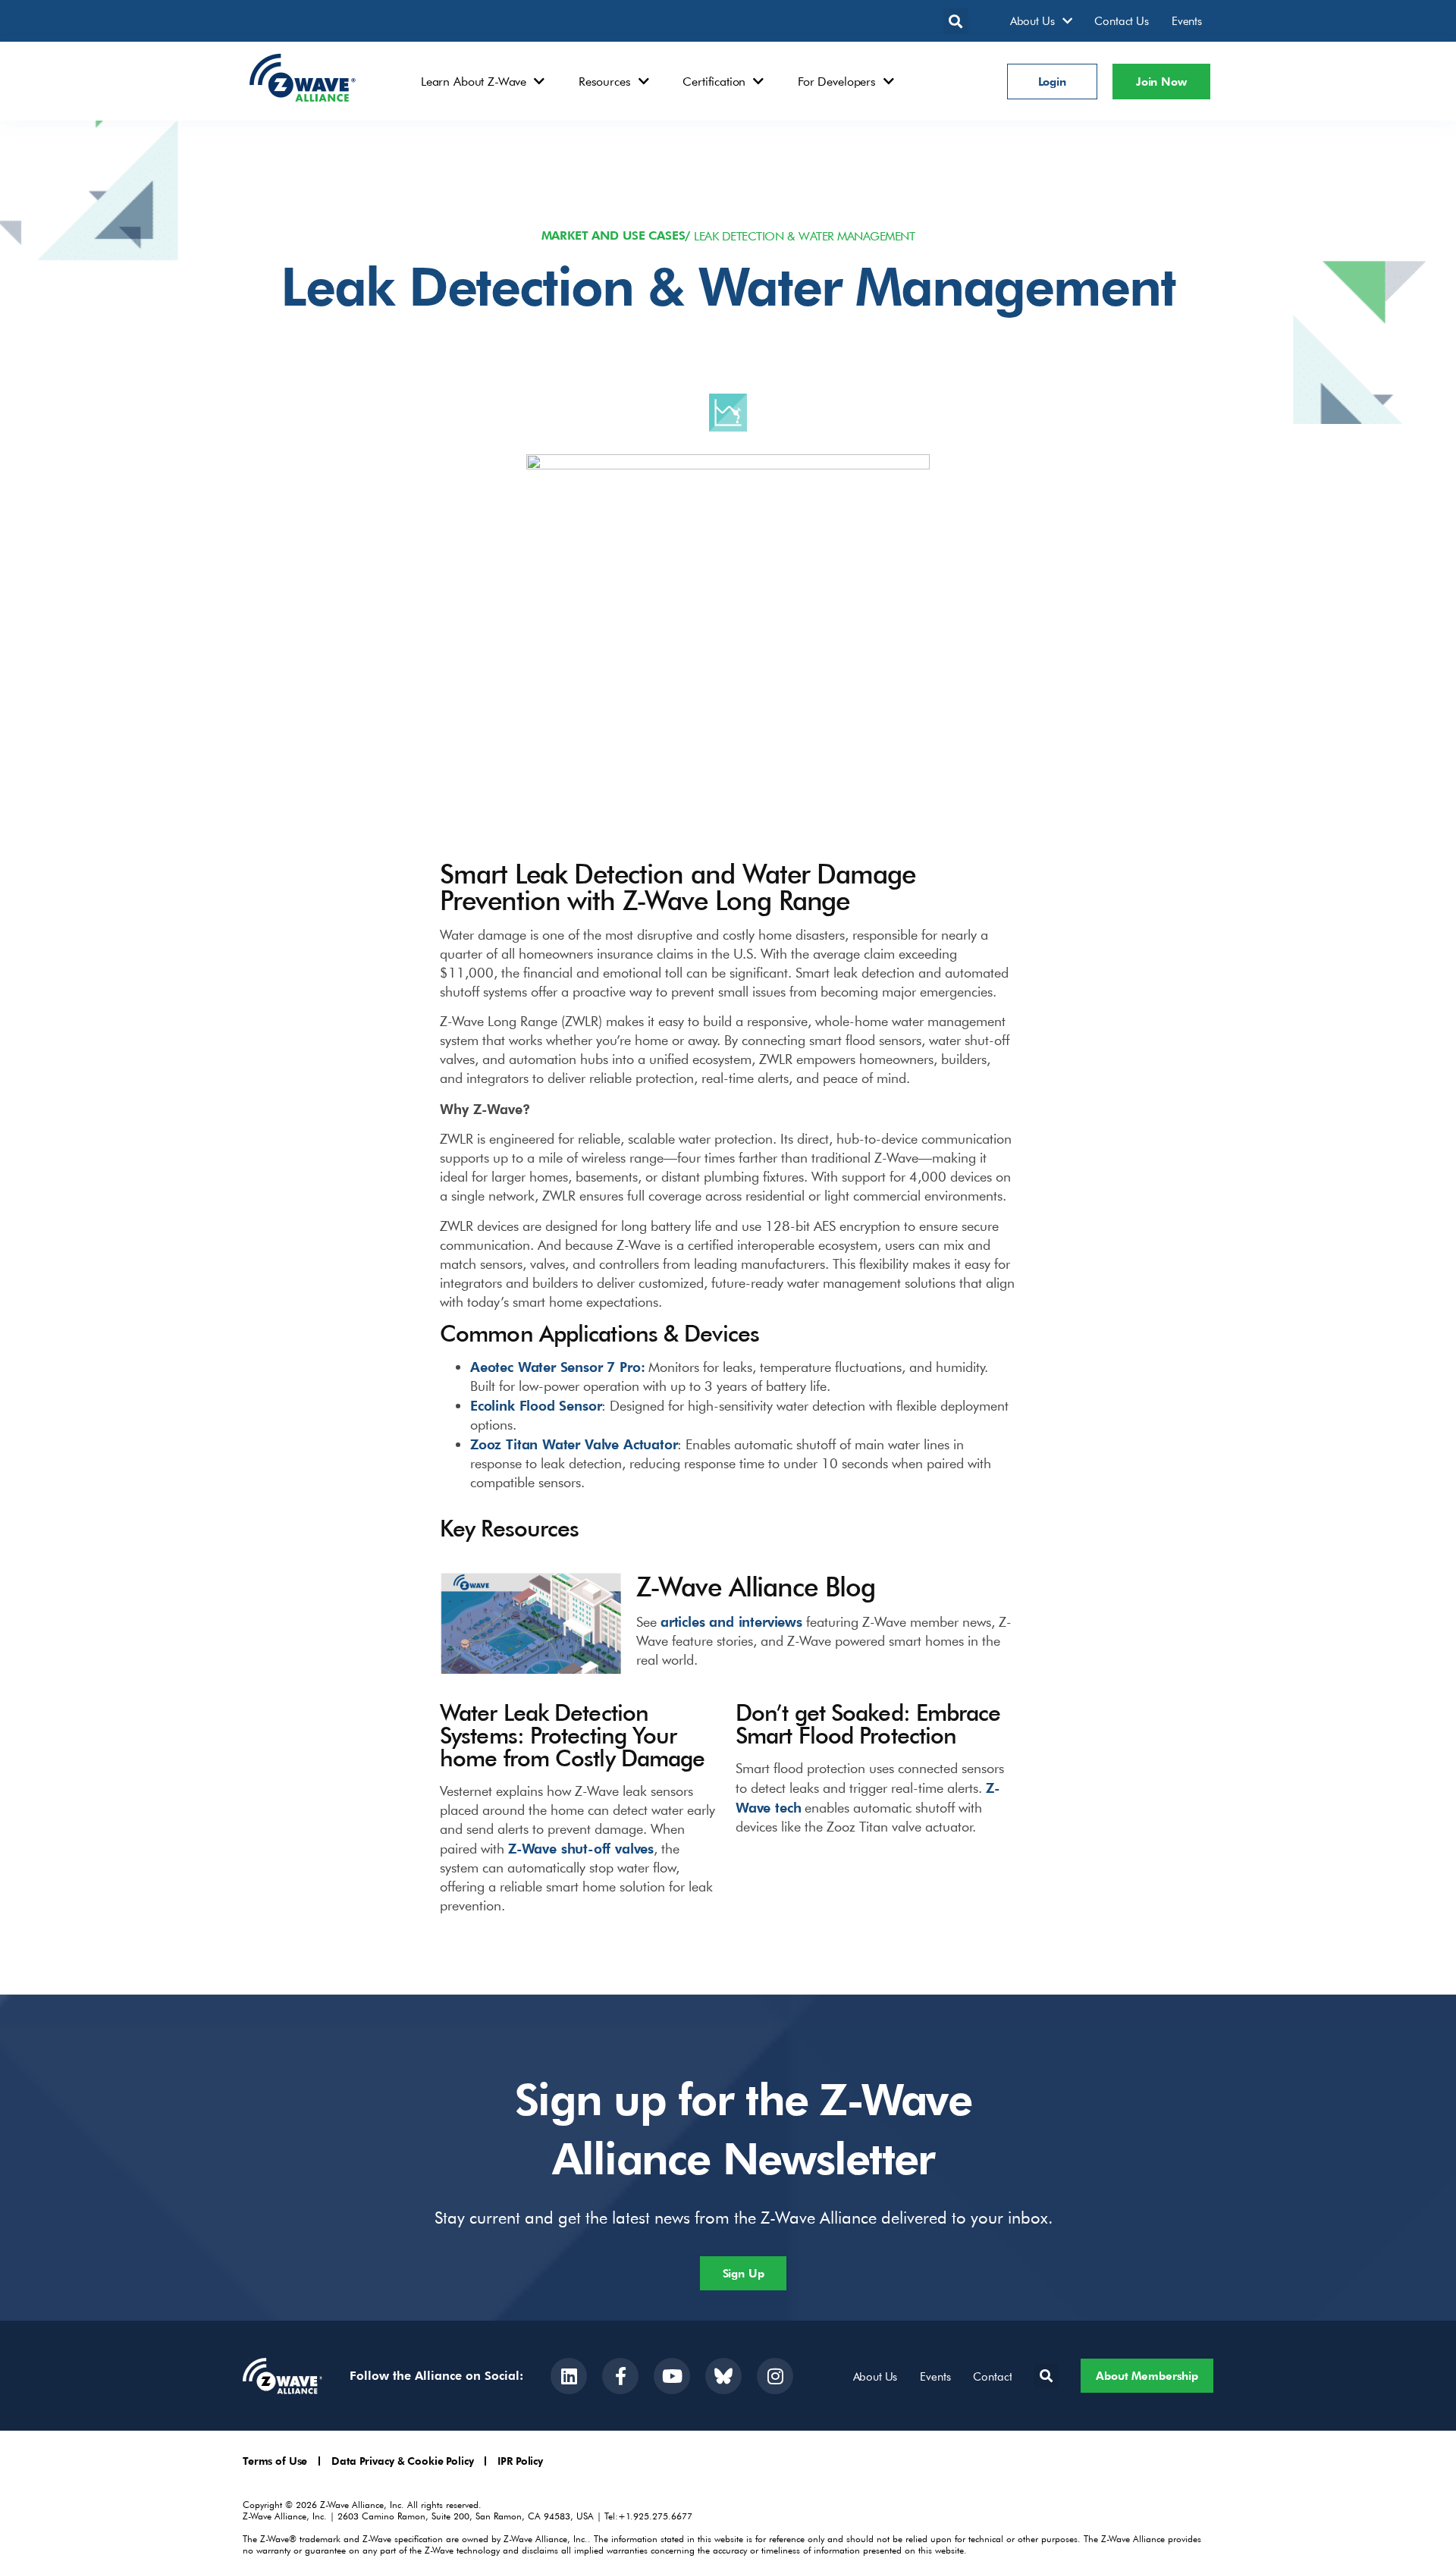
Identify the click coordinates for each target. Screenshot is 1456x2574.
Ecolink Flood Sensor (536, 1405)
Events (1187, 20)
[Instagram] (775, 2376)
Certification (714, 81)
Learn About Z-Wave (474, 81)
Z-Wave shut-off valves (581, 1848)
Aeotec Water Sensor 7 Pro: (557, 1366)
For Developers (837, 81)
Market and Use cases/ (616, 235)
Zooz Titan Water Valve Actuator (574, 1444)
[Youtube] (672, 2376)
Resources (605, 81)
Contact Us (1122, 20)
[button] (956, 21)
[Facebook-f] (620, 2376)
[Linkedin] (569, 2376)
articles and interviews (731, 1621)
